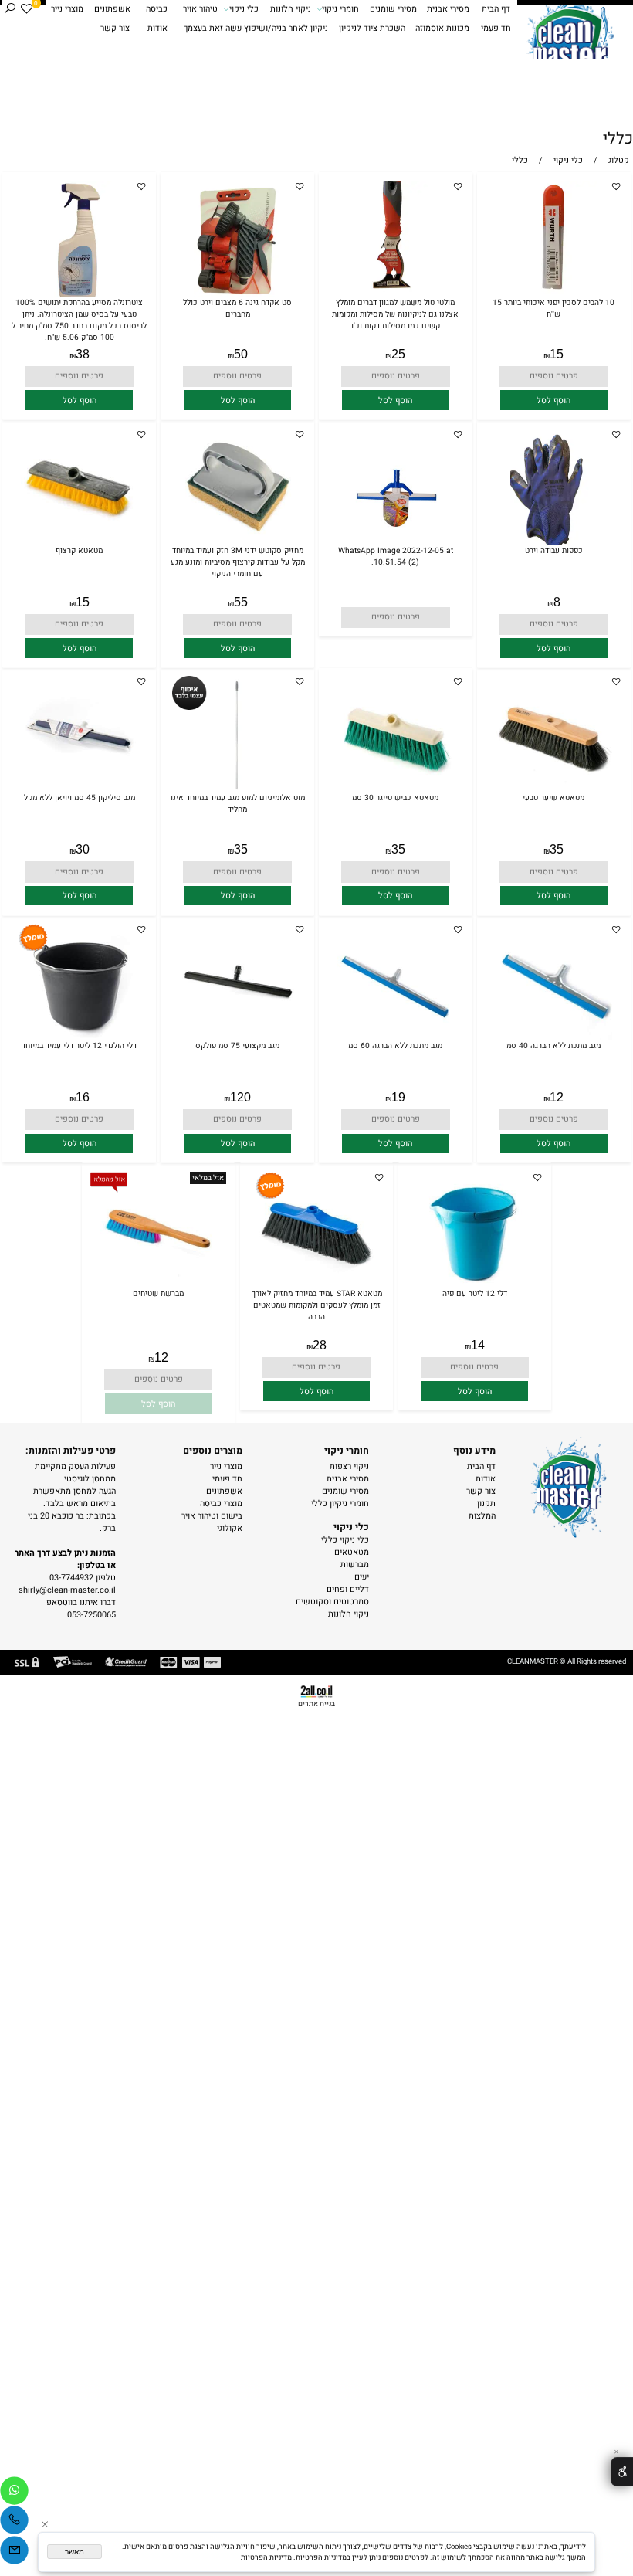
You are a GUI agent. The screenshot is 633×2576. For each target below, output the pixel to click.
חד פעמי (496, 29)
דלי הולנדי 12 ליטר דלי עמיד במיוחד (79, 1045)
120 (240, 1097)
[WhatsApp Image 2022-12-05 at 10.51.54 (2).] (395, 542)
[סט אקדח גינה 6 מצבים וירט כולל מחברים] (237, 294)
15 (557, 354)
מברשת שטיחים (158, 1293)
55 (241, 602)
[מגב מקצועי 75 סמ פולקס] (237, 1037)
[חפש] (10, 10)
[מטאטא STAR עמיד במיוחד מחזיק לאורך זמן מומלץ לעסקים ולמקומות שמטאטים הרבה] (316, 1285)
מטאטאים (352, 1553)
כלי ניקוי (244, 9)
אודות (157, 29)
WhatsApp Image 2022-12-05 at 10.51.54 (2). (396, 556)
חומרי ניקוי (340, 9)
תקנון (486, 1504)
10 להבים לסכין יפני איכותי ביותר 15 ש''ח (553, 308)
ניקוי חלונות (291, 9)
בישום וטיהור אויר (212, 1516)
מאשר (74, 2552)
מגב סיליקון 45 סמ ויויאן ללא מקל (80, 798)
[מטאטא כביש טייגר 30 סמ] (395, 789)
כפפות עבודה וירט (554, 550)
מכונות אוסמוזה (442, 29)
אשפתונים (112, 9)
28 (320, 1345)
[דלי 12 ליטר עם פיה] (475, 1285)
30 (83, 849)
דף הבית (496, 9)
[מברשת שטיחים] (158, 1285)
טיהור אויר (200, 9)
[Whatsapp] (14, 2491)
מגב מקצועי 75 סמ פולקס (237, 1045)
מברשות (355, 1565)
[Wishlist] (27, 10)
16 (83, 1097)
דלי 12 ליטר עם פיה (475, 1293)
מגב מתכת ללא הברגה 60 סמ (395, 1045)
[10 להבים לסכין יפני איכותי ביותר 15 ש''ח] (554, 294)
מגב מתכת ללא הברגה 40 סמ (553, 1045)
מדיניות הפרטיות (266, 2557)
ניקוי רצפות (349, 1467)
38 (83, 354)
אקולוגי (230, 1529)
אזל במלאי (208, 1178)
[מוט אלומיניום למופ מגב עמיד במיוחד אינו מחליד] (237, 789)
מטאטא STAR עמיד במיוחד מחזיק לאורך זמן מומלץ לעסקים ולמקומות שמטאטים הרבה (317, 1305)
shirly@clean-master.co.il (67, 1590)
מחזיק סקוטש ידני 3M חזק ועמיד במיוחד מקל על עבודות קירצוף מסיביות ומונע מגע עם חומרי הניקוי (238, 562)
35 (557, 849)
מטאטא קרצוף (79, 550)
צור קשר (115, 29)
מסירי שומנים (393, 9)
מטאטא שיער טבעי (553, 798)
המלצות (482, 1516)
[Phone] (14, 2520)
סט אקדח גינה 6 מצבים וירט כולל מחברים (237, 308)
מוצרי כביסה (221, 1504)
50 (241, 354)
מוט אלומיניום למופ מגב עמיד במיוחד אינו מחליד (238, 803)
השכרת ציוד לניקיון (372, 29)
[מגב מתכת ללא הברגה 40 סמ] (553, 1037)
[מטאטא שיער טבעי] (553, 789)
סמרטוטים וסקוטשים (332, 1602)
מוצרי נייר (67, 9)
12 (557, 1097)
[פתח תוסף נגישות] (622, 2472)
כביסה (157, 9)
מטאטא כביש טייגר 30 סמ (395, 798)
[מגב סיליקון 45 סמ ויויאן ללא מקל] (79, 789)
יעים (362, 1577)
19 (398, 1097)
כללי (618, 139)
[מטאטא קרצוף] (79, 542)
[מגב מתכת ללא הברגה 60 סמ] (395, 1037)
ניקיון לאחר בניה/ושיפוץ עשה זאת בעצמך (256, 29)
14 (478, 1345)
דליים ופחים (348, 1590)
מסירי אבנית (448, 9)
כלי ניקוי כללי (345, 1540)
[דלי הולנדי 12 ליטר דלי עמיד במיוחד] (79, 1037)
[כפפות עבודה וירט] (554, 542)
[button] (554, 400)
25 (398, 354)
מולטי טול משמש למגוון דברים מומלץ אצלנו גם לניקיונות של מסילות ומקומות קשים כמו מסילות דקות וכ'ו (395, 314)
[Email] (14, 2550)
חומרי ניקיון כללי (340, 1504)
